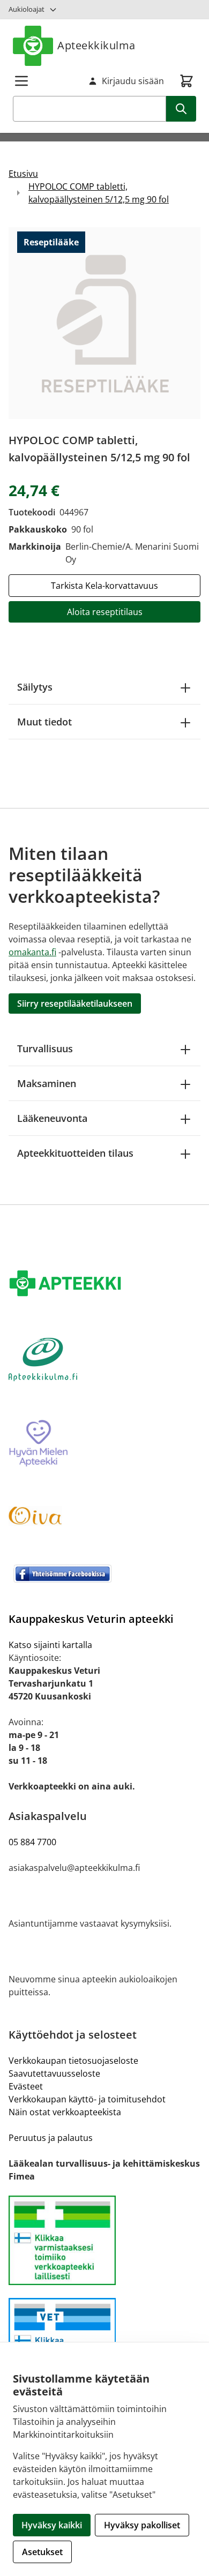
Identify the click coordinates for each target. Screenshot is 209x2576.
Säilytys (35, 687)
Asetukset (42, 2552)
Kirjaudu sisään (133, 81)
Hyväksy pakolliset (142, 2525)
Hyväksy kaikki (52, 2525)
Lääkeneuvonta (52, 1118)
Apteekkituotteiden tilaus (75, 1153)
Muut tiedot (44, 722)
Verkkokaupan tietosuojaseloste (73, 2061)
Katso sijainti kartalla (50, 1645)
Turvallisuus (45, 1049)
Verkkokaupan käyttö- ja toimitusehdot (87, 2099)
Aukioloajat (27, 9)
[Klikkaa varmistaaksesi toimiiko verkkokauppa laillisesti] (104, 2240)
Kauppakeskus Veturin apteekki (91, 1619)
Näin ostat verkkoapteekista (65, 2112)
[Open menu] (21, 81)
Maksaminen (47, 1083)
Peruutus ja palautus (51, 2138)
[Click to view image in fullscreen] (104, 323)
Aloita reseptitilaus (105, 612)
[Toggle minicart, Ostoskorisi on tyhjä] (186, 81)
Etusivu (23, 174)
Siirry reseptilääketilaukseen (75, 1004)
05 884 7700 (32, 1842)
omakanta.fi (32, 952)
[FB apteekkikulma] (104, 1574)
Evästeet (26, 2086)
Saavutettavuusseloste (54, 2073)
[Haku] (181, 109)
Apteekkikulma (96, 45)
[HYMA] (104, 1444)
